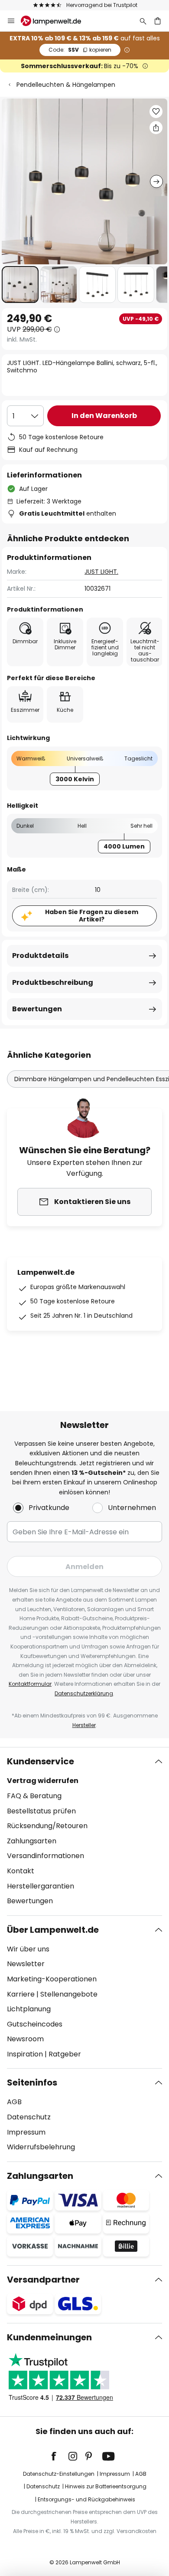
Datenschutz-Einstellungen (59, 2474)
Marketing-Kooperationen (52, 1979)
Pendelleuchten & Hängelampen (66, 85)
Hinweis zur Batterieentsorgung (106, 2486)
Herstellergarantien (41, 1886)
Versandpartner (43, 2280)
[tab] (84, 1831)
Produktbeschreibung (53, 982)
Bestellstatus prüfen (41, 1811)
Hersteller (84, 1725)
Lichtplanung (29, 2009)
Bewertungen (37, 1009)
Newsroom (25, 2039)
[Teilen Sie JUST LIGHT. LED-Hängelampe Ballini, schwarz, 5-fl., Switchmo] (156, 128)
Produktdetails (40, 956)
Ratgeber (65, 2054)
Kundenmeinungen (49, 2337)
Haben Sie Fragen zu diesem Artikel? (92, 916)
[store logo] (56, 21)
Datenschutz (29, 2117)
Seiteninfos (32, 2083)
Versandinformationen (45, 1856)
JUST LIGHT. (101, 572)
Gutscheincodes (35, 2024)
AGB (14, 2102)
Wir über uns (28, 1949)
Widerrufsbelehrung (41, 2147)
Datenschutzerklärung (84, 1693)
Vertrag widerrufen (43, 1781)
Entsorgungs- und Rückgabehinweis (86, 2499)
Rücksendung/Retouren (47, 1826)
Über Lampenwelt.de (53, 1930)
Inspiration (25, 2054)
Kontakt (21, 1871)
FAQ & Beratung (34, 1796)
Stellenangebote (69, 1994)
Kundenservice (41, 1761)
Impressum (26, 2132)
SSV (80, 50)
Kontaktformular (30, 1684)
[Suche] (143, 21)
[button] (20, 285)
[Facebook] (59, 2456)
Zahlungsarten (32, 1841)
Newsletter (26, 1964)
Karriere (21, 1994)
